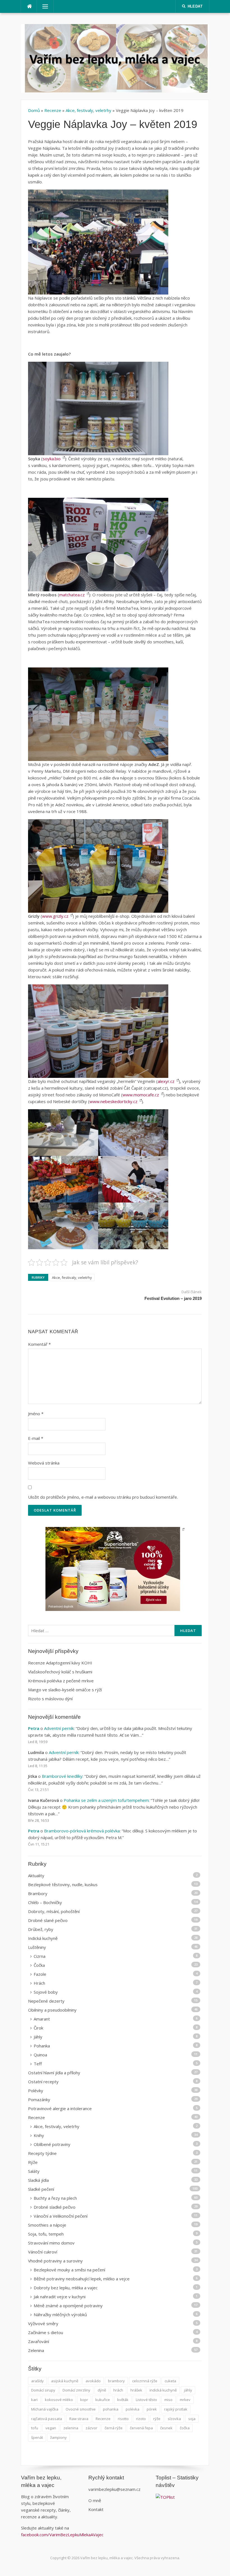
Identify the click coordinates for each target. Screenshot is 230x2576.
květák (123, 2400)
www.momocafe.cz (141, 1095)
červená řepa (141, 2428)
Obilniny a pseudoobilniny (52, 2010)
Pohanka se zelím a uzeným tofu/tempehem (106, 1800)
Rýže (33, 2162)
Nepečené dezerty (46, 2001)
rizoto (141, 2419)
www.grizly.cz (55, 916)
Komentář (39, 1344)
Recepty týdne (42, 2153)
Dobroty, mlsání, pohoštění (54, 1911)
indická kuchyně (163, 2390)
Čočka (39, 1965)
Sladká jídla (38, 2180)
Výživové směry (43, 2323)
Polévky (36, 2091)
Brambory (38, 1893)
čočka (185, 2428)
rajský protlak (176, 2409)
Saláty (34, 2171)
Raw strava (79, 2419)
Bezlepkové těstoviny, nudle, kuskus (63, 1884)
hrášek (136, 2390)
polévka (133, 2409)
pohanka (111, 2409)
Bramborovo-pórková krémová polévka (82, 1831)
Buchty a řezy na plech (55, 2198)
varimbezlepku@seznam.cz (114, 2489)
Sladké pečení (41, 2189)
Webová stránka (44, 1463)
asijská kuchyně (65, 2381)
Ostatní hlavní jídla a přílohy (54, 2073)
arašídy (37, 2381)
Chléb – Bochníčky (45, 1902)
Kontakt (96, 2509)
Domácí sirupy (43, 2390)
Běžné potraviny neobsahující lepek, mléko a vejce (82, 2279)
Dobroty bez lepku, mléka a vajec (66, 2288)
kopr (84, 2400)
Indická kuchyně (43, 1938)
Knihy (39, 2135)
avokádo (93, 2381)
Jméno (36, 1414)
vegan (51, 2428)
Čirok (38, 2028)
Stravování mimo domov (51, 2243)
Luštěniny (37, 1947)
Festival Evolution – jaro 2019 (173, 1298)
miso (168, 2400)
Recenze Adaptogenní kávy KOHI (60, 1663)
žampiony (58, 2437)
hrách (118, 2390)
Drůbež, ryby (41, 1929)
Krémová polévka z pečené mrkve (61, 1681)
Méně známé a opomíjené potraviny (68, 2306)
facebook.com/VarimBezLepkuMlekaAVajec (63, 2535)
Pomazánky (39, 2099)
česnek (166, 2428)
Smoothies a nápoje (47, 2225)
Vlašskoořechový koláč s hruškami (60, 1672)
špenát (37, 2437)
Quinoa (40, 2055)
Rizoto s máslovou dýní (50, 1699)
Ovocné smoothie (81, 2409)
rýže (157, 2419)
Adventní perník (59, 1728)
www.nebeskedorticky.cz (113, 1101)
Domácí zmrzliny (76, 2390)
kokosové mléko (59, 2400)
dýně (102, 2390)
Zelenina (36, 2350)
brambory (116, 2381)
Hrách (39, 1983)
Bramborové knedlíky (62, 1776)
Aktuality (36, 1876)
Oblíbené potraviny (52, 2144)
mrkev (185, 2400)
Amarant (42, 2019)
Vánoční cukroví (43, 2252)
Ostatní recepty (43, 2082)
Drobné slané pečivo (48, 1920)
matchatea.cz (72, 595)
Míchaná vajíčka (45, 2409)
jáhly (188, 2390)
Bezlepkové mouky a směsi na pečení (69, 2270)
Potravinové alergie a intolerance (60, 2108)
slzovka (174, 2419)
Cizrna (40, 1956)
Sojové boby (46, 1992)
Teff (38, 2064)
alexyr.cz (166, 1081)
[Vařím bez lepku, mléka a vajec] (115, 58)
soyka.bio (52, 459)
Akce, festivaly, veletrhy (88, 110)
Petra (34, 1728)
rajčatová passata (47, 2419)
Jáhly (38, 2037)
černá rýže (114, 2428)
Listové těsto (146, 2400)
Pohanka (42, 2046)
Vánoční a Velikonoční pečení (61, 2216)
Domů (34, 110)
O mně (95, 2500)
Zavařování (39, 2341)
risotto (123, 2419)
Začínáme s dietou (46, 2332)
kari (34, 2400)
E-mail (36, 1438)
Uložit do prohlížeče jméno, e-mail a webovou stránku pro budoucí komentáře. (103, 1497)
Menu (43, 6)
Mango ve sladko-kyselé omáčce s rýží (65, 1690)
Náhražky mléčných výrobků (60, 2315)
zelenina (71, 2428)
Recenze (53, 110)
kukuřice (103, 2400)
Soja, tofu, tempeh (46, 2234)
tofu (35, 2428)
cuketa (170, 2381)
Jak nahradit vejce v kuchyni (60, 2297)
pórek (152, 2409)
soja (192, 2419)
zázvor (91, 2428)
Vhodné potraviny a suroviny (55, 2261)
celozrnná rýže (145, 2381)
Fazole (40, 1974)
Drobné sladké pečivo (55, 2207)
